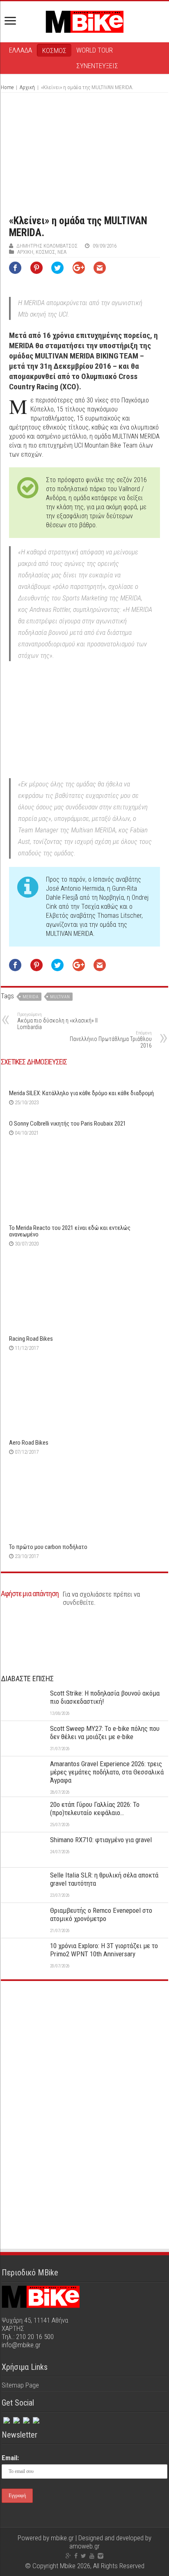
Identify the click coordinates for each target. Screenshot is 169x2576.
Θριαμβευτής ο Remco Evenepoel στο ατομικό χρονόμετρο (101, 1914)
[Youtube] (92, 2556)
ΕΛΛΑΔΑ (21, 50)
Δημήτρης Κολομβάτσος (47, 246)
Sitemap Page (20, 2385)
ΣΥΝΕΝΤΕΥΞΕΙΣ (97, 66)
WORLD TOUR (95, 50)
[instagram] (25, 2419)
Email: (10, 2458)
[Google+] (68, 2556)
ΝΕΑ (62, 252)
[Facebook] (6, 2419)
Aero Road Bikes (29, 1443)
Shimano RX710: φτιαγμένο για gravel (101, 1840)
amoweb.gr (84, 2546)
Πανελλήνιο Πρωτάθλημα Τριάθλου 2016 (111, 1040)
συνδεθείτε (78, 1602)
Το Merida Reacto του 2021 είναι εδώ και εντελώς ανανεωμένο (70, 1231)
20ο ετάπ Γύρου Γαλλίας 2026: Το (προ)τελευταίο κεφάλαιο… (95, 1808)
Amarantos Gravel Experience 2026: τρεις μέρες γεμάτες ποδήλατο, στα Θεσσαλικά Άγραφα (107, 1772)
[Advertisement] (84, 2049)
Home (7, 87)
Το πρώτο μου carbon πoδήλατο (48, 1547)
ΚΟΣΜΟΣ (54, 51)
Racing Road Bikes (31, 1339)
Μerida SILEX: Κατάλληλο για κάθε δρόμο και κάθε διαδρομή (81, 1093)
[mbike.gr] (84, 20)
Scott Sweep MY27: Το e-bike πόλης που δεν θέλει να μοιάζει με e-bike (105, 1733)
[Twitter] (16, 2419)
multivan (60, 997)
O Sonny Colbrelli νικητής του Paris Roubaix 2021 (67, 1124)
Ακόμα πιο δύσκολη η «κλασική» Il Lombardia (57, 1021)
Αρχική (27, 87)
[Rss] (35, 2419)
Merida (31, 997)
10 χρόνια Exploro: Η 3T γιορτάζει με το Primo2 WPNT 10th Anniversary (104, 1950)
